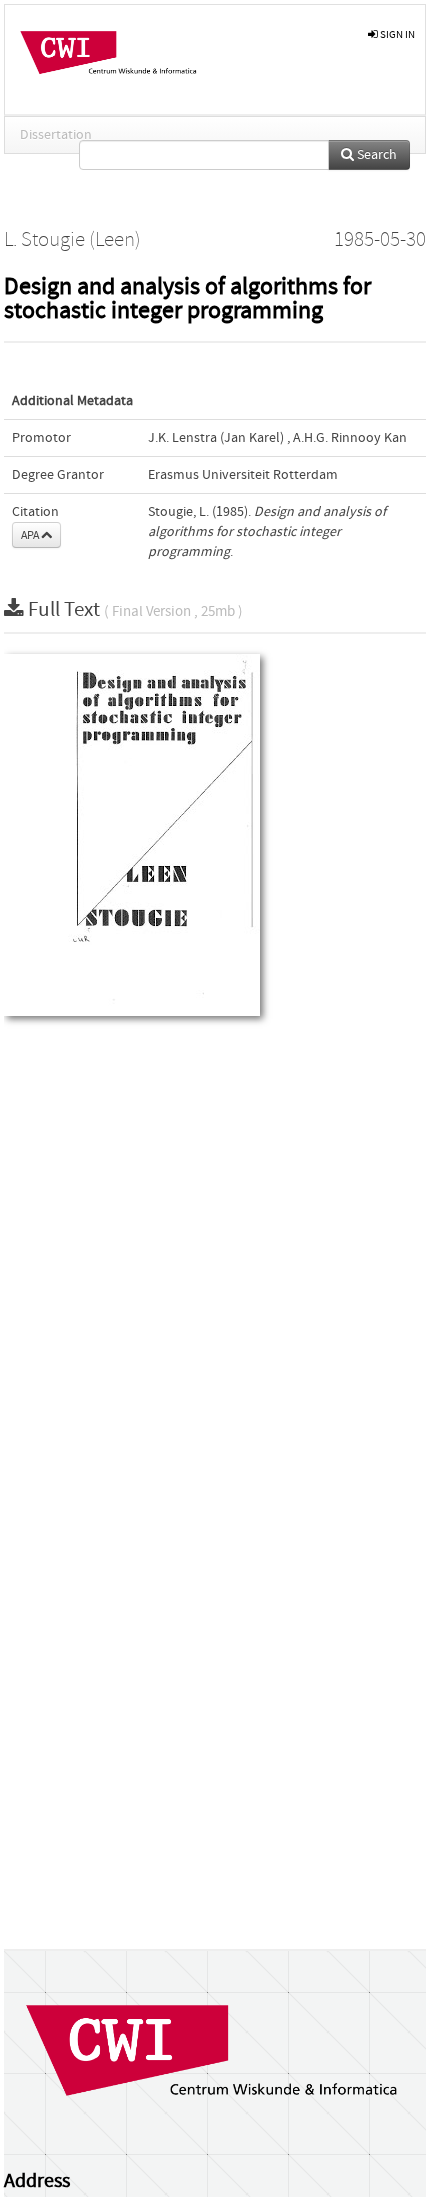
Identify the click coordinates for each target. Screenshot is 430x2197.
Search (375, 155)
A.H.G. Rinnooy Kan (350, 438)
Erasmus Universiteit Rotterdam (243, 475)
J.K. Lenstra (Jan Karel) (216, 438)
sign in (396, 34)
